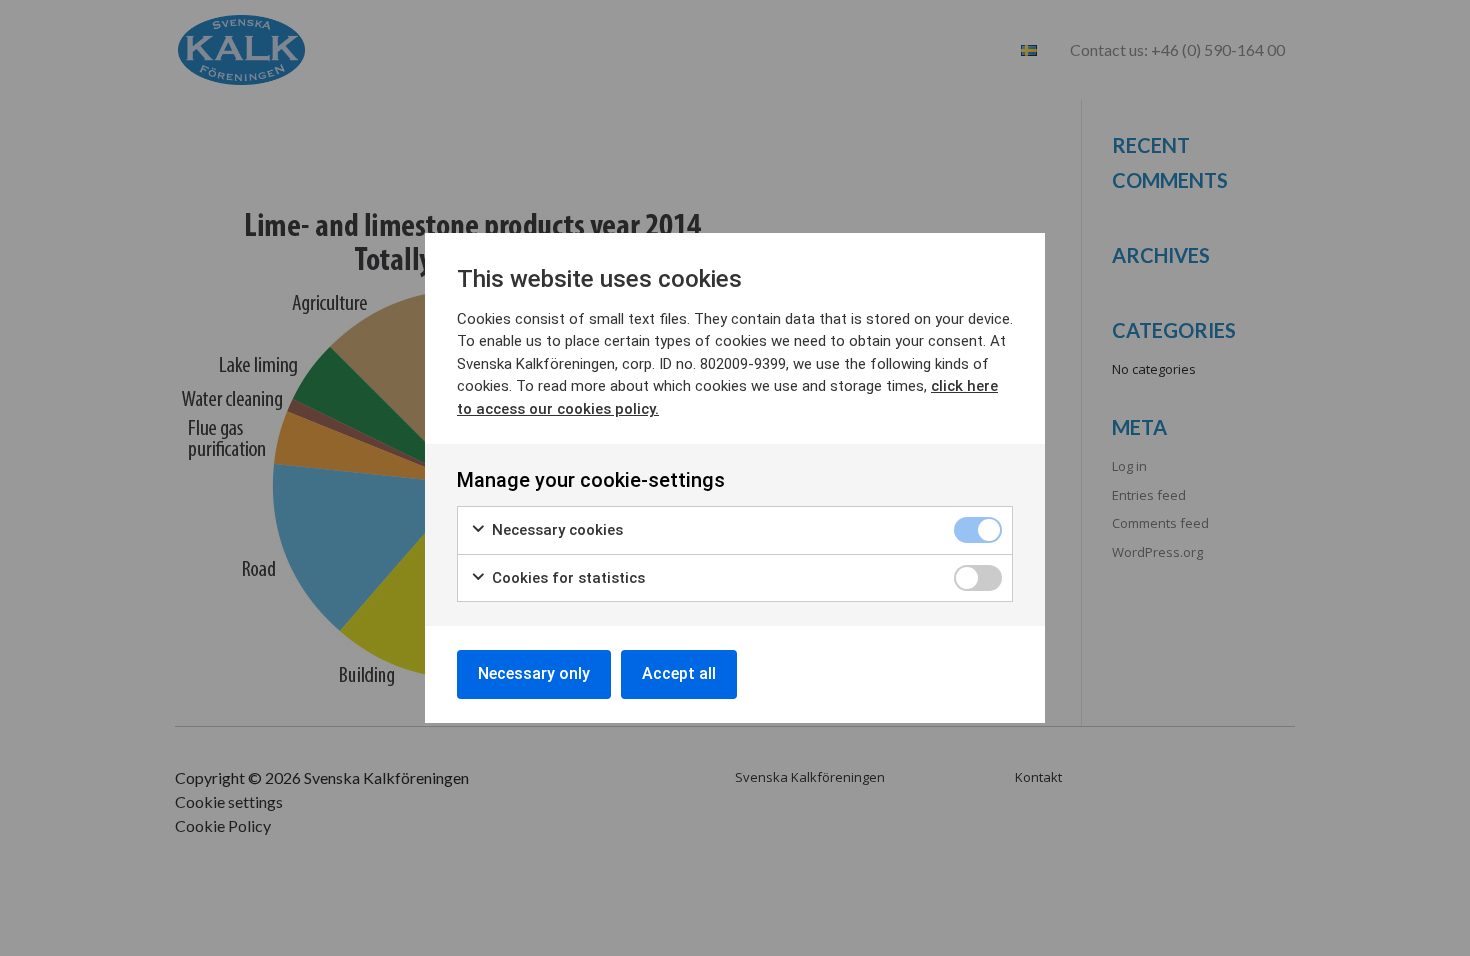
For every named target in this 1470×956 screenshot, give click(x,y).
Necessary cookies (555, 530)
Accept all (679, 673)
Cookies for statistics (566, 578)
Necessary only (534, 673)
